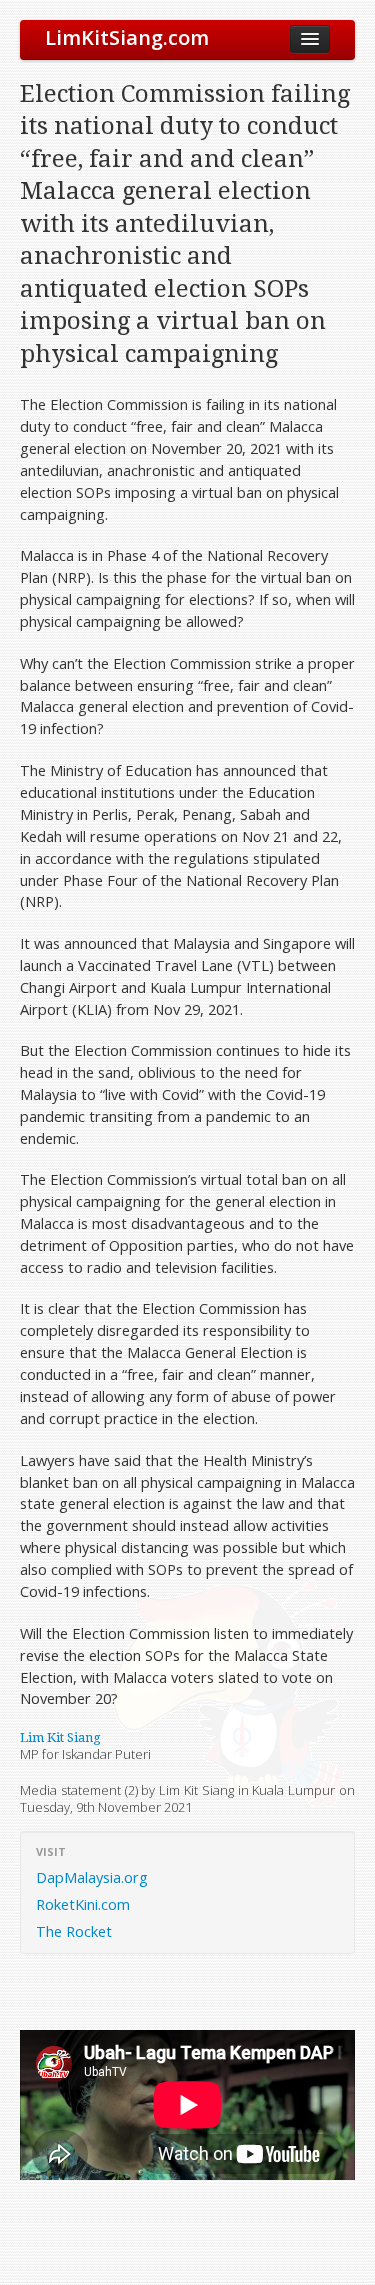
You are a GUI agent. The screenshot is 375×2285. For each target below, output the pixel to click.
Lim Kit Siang (60, 1737)
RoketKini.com (83, 1904)
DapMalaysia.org (92, 1877)
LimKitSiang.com (127, 37)
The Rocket (74, 1931)
